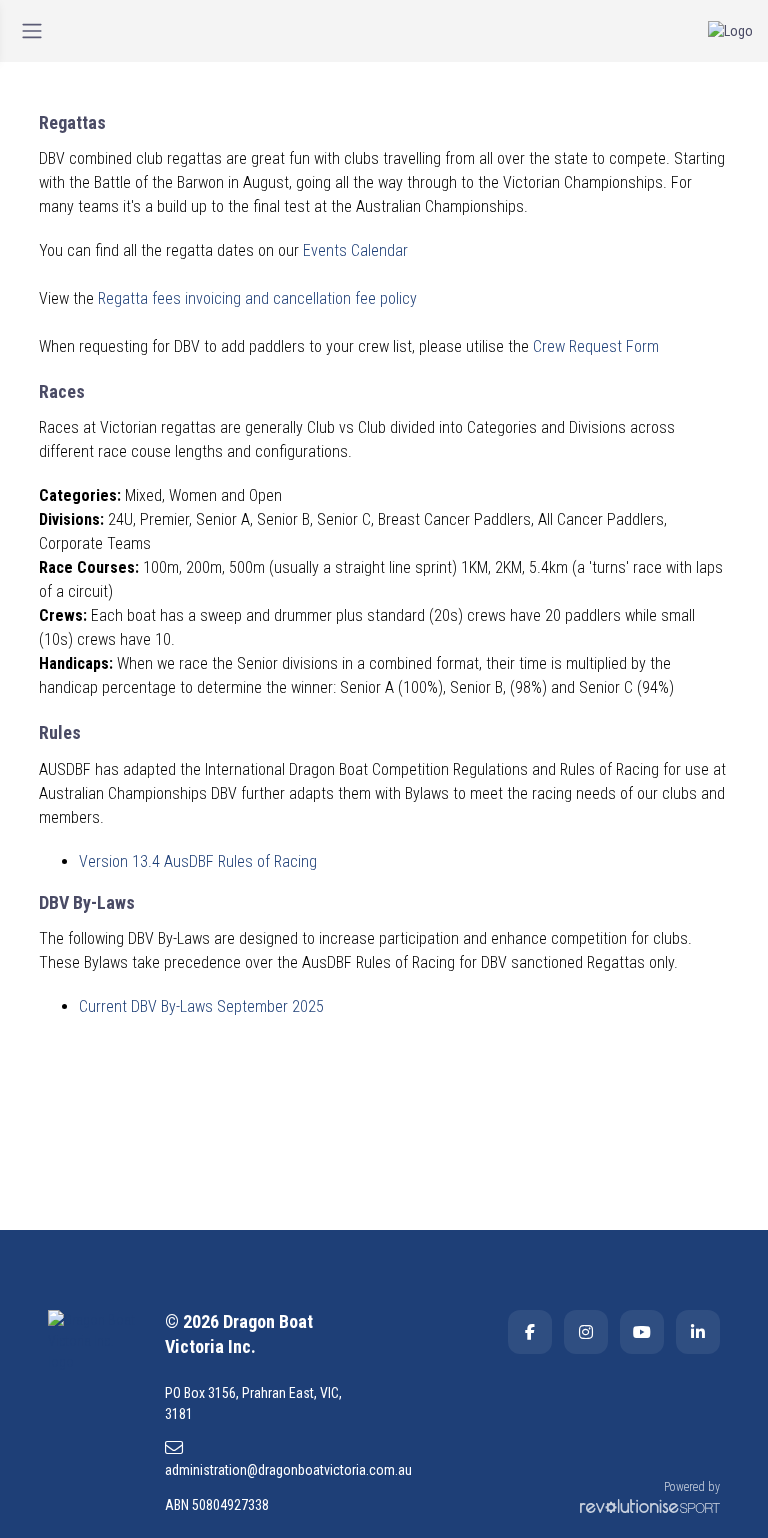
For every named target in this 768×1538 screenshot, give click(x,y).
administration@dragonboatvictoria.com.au (267, 1470)
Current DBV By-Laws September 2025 (201, 1006)
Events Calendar (355, 250)
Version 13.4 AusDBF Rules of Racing (198, 861)
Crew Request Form (596, 346)
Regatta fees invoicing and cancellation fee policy (257, 298)
